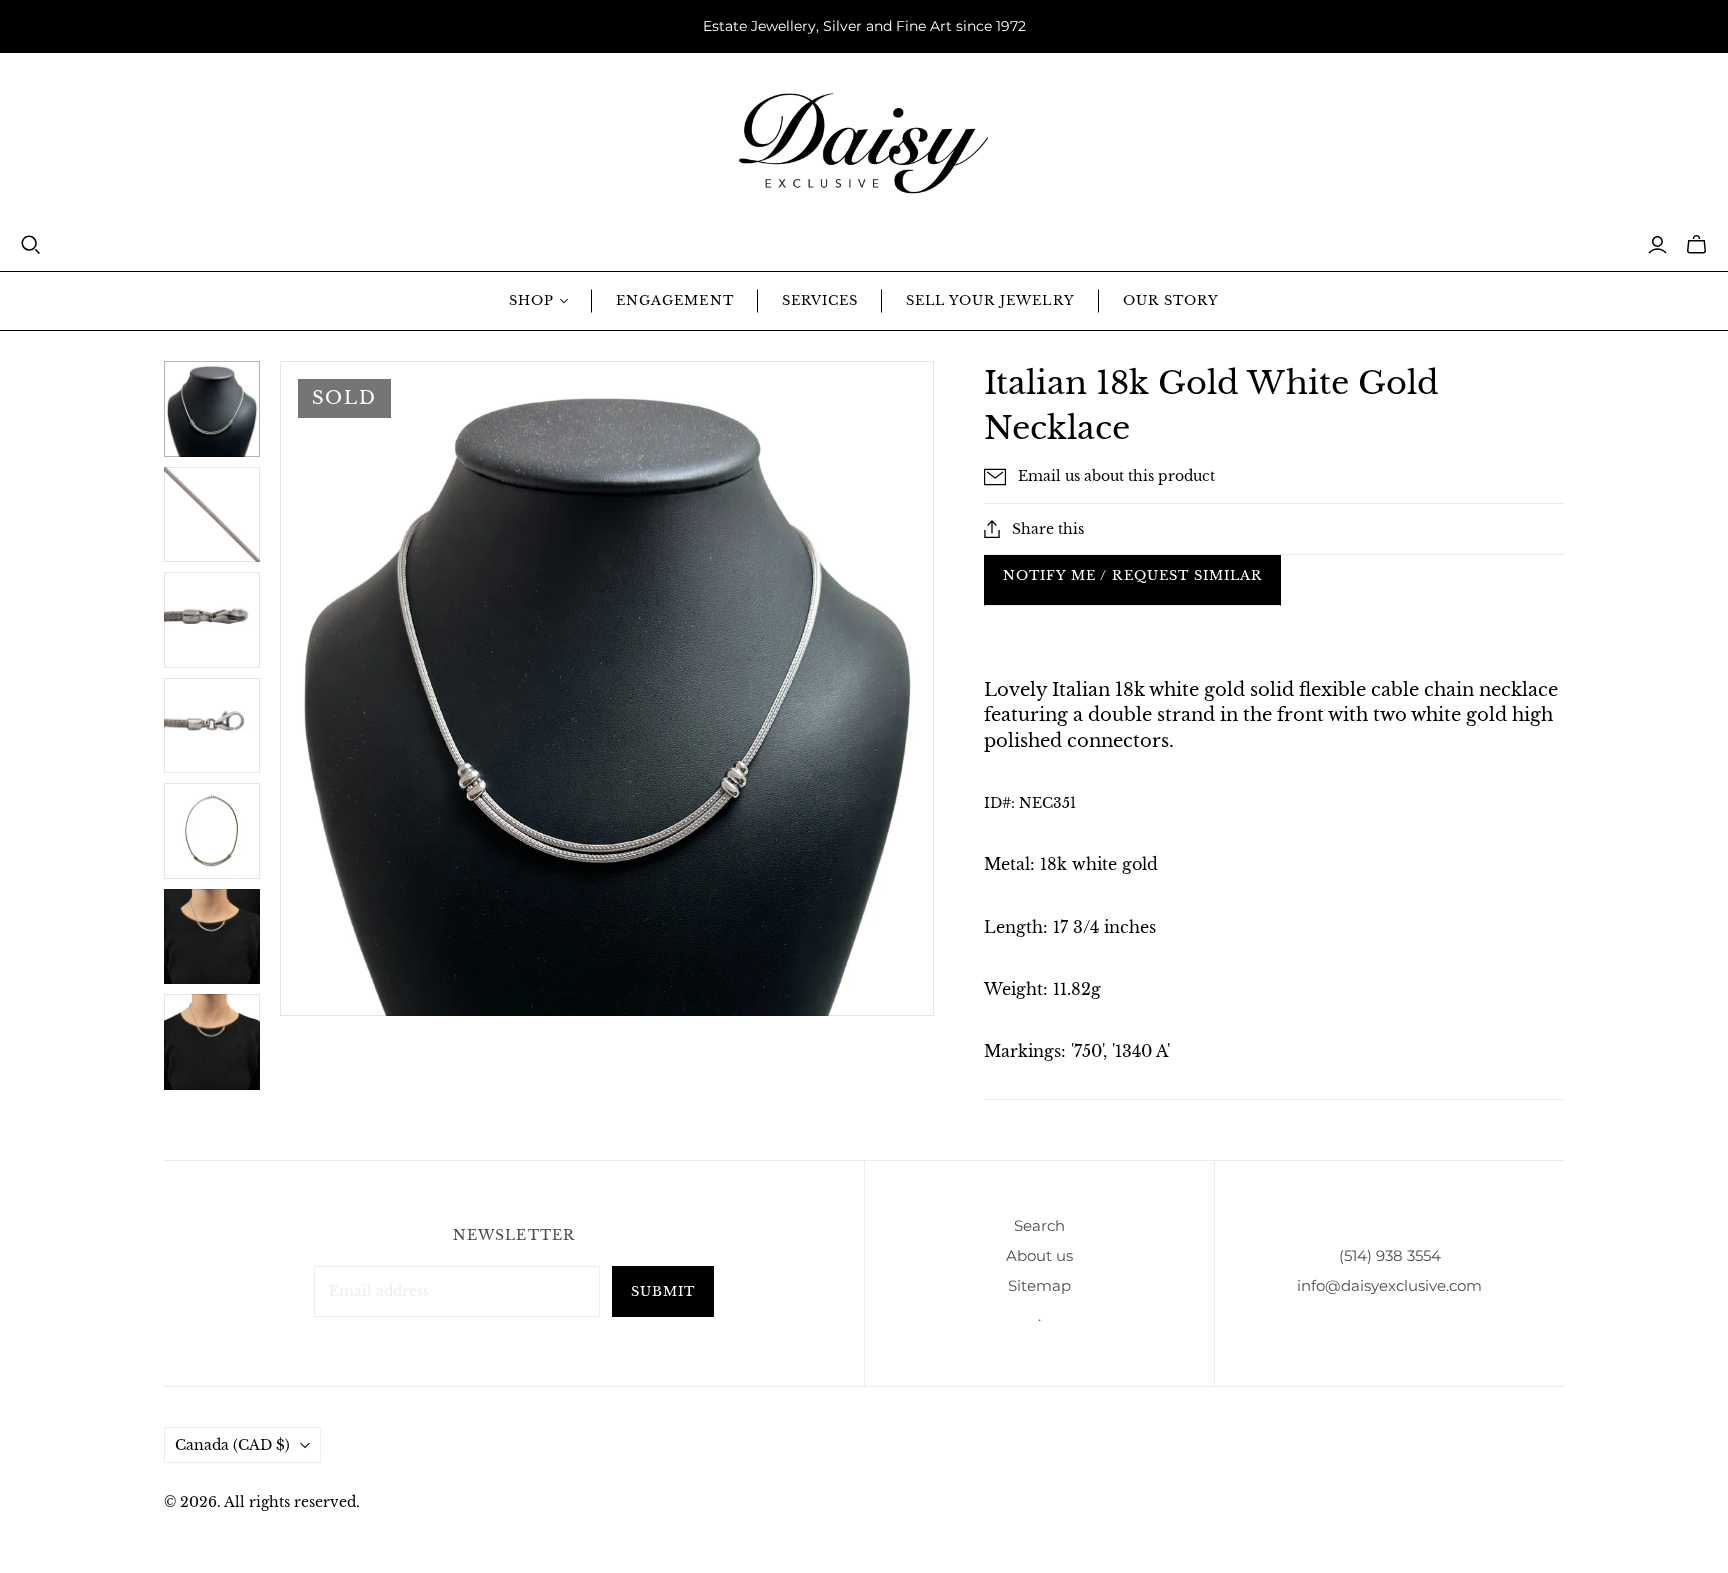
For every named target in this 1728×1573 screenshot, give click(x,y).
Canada (232, 1445)
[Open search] (31, 245)
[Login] (1657, 245)
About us (1039, 1255)
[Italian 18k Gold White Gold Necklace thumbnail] (212, 937)
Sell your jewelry (990, 300)
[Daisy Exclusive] (864, 143)
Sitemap (1039, 1285)
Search (1039, 1225)
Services (820, 300)
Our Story (1171, 300)
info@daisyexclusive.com (1389, 1285)
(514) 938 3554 (1390, 1255)
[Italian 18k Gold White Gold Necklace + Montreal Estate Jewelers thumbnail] (212, 409)
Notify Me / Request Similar (1132, 575)
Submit (663, 1291)
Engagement (674, 300)
